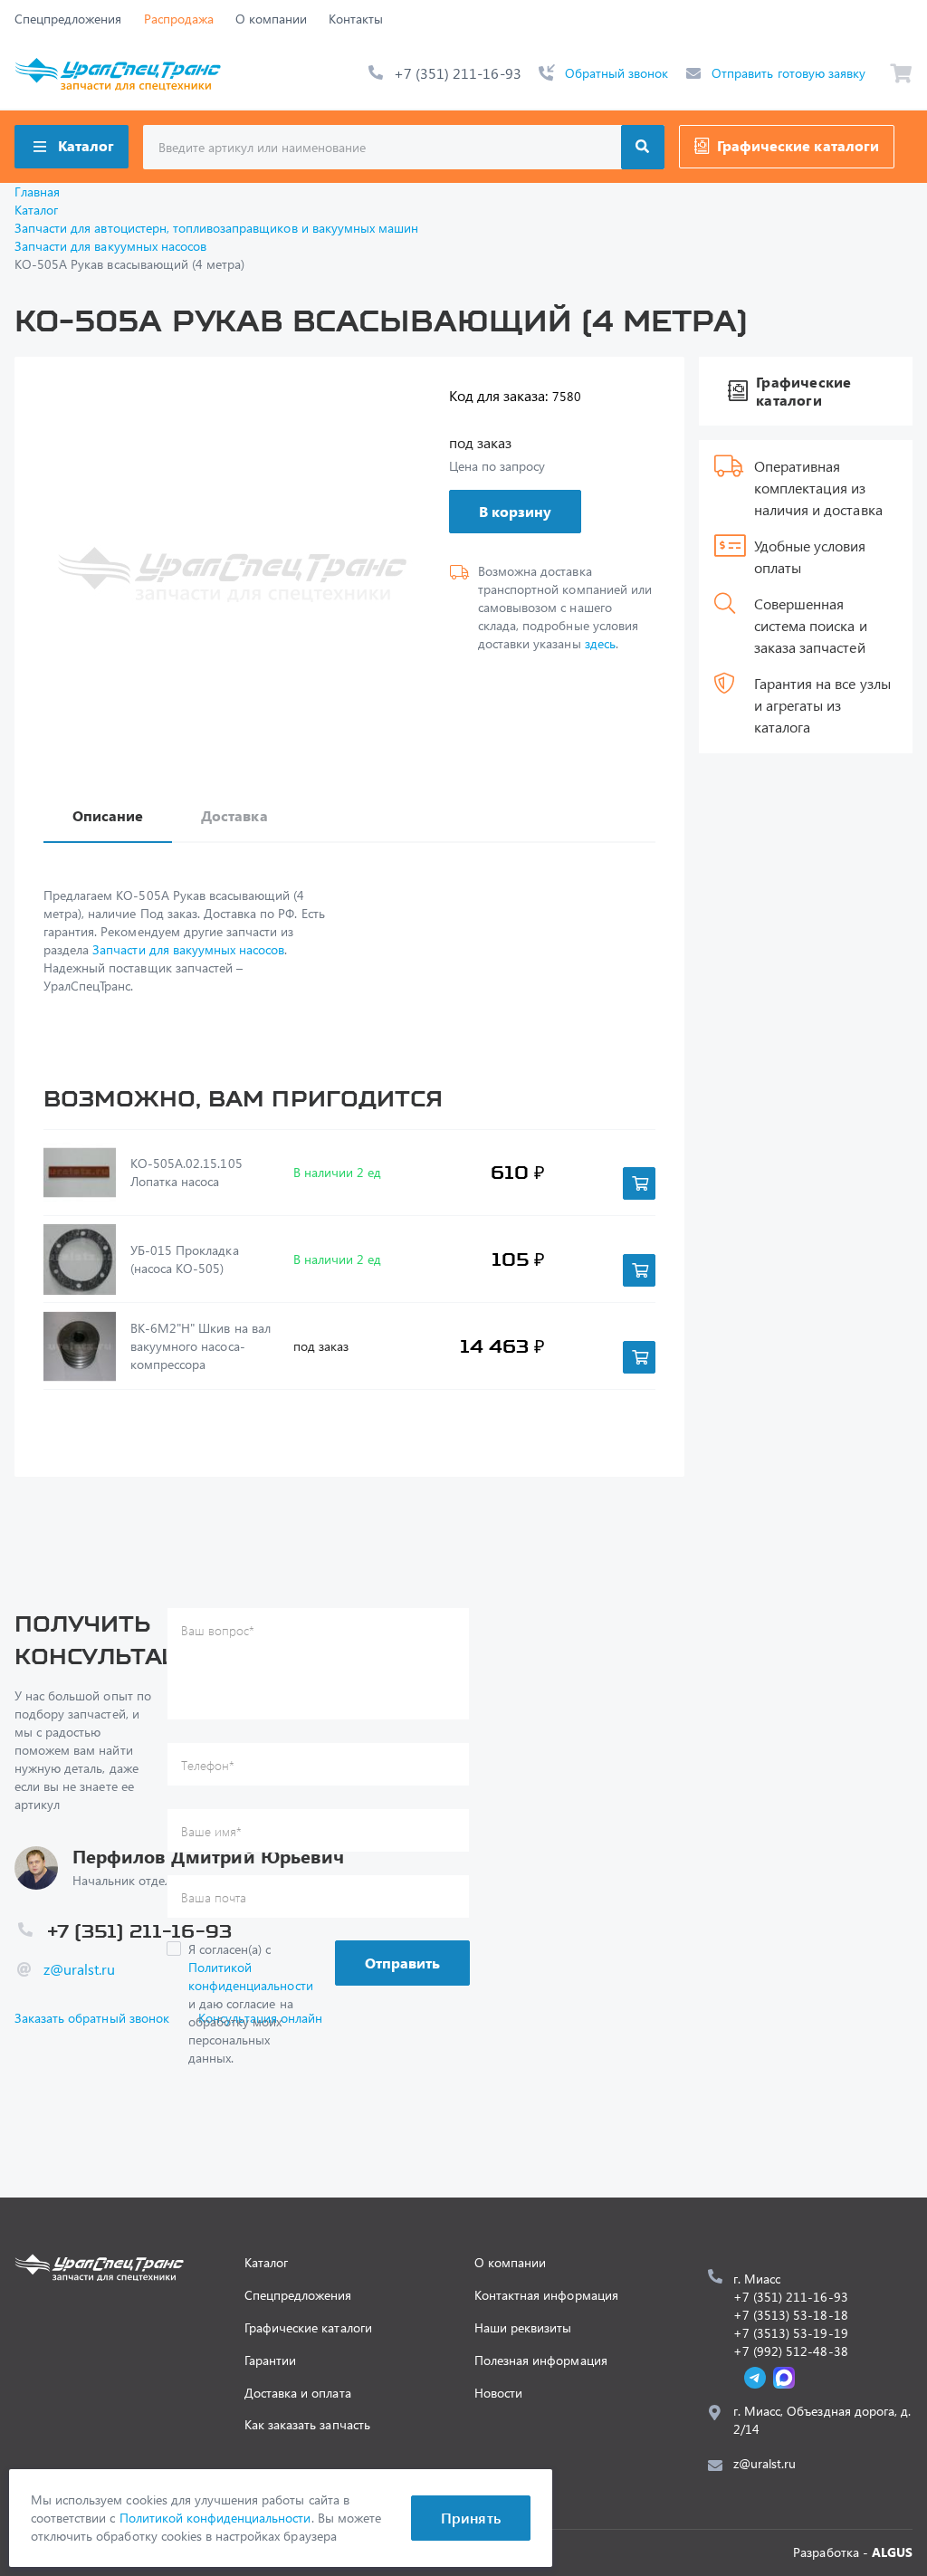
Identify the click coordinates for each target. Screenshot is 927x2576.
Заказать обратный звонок (92, 2018)
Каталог (86, 145)
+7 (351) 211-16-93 (458, 73)
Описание (108, 815)
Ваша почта (214, 1897)
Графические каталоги (798, 145)
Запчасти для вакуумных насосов (188, 949)
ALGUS (892, 2552)
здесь (600, 643)
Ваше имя (211, 1831)
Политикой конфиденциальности (251, 1976)
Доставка (234, 815)
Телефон (208, 1765)
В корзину (515, 511)
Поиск (643, 147)
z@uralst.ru (79, 1969)
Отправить (402, 1963)
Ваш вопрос (218, 1630)
